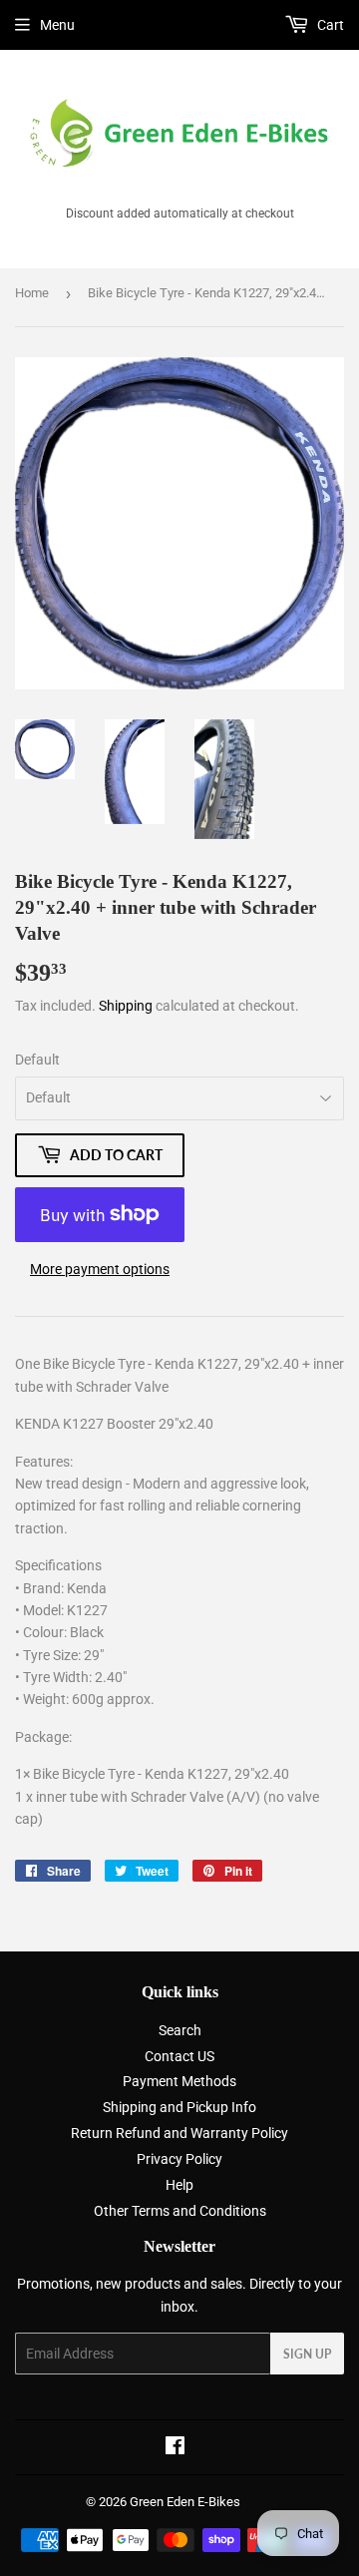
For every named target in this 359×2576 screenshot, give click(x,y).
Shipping (126, 1006)
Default (37, 1060)
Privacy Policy (179, 2159)
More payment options (100, 1269)
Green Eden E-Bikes (185, 2502)
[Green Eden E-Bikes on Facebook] (175, 2448)
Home (32, 293)
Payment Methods (179, 2081)
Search (180, 2030)
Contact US (179, 2056)
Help (179, 2185)
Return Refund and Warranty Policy (179, 2133)
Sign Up (307, 2354)
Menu (57, 25)
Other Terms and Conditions (180, 2211)
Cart (329, 25)
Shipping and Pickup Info (179, 2107)
